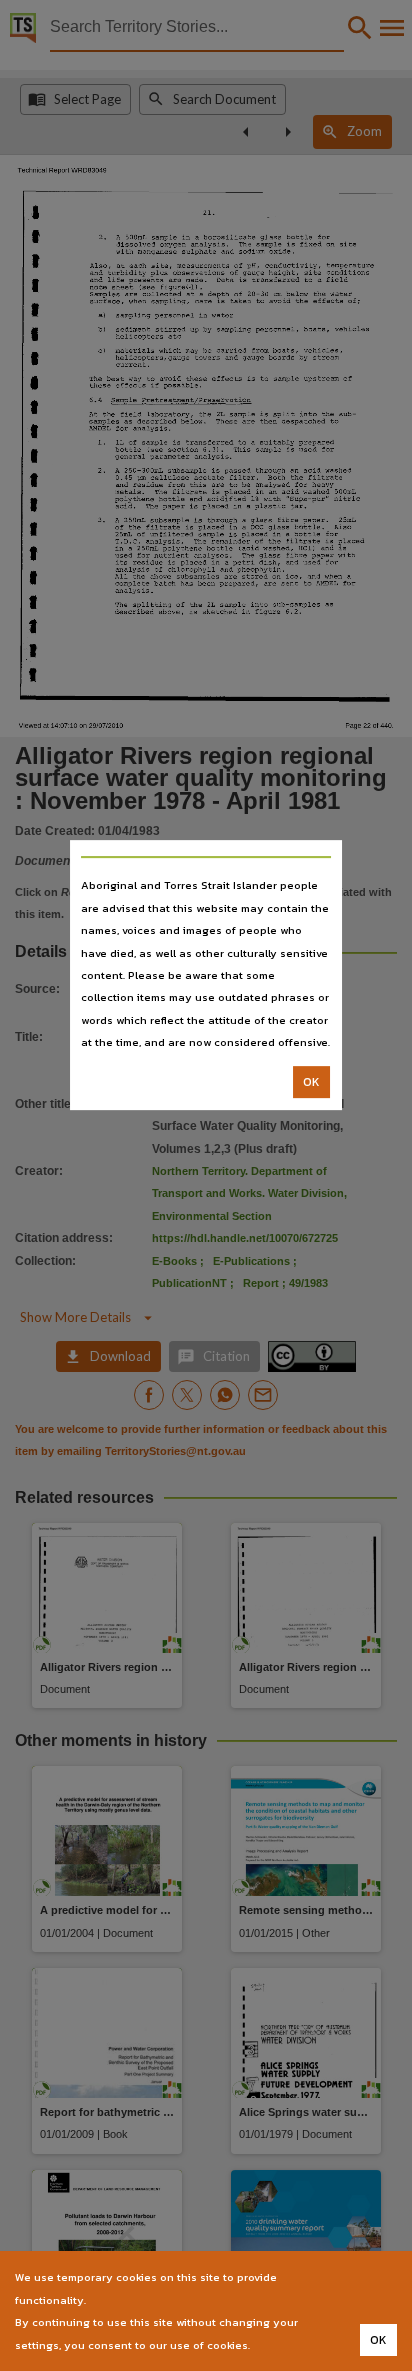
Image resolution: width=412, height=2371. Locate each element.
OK (311, 1082)
